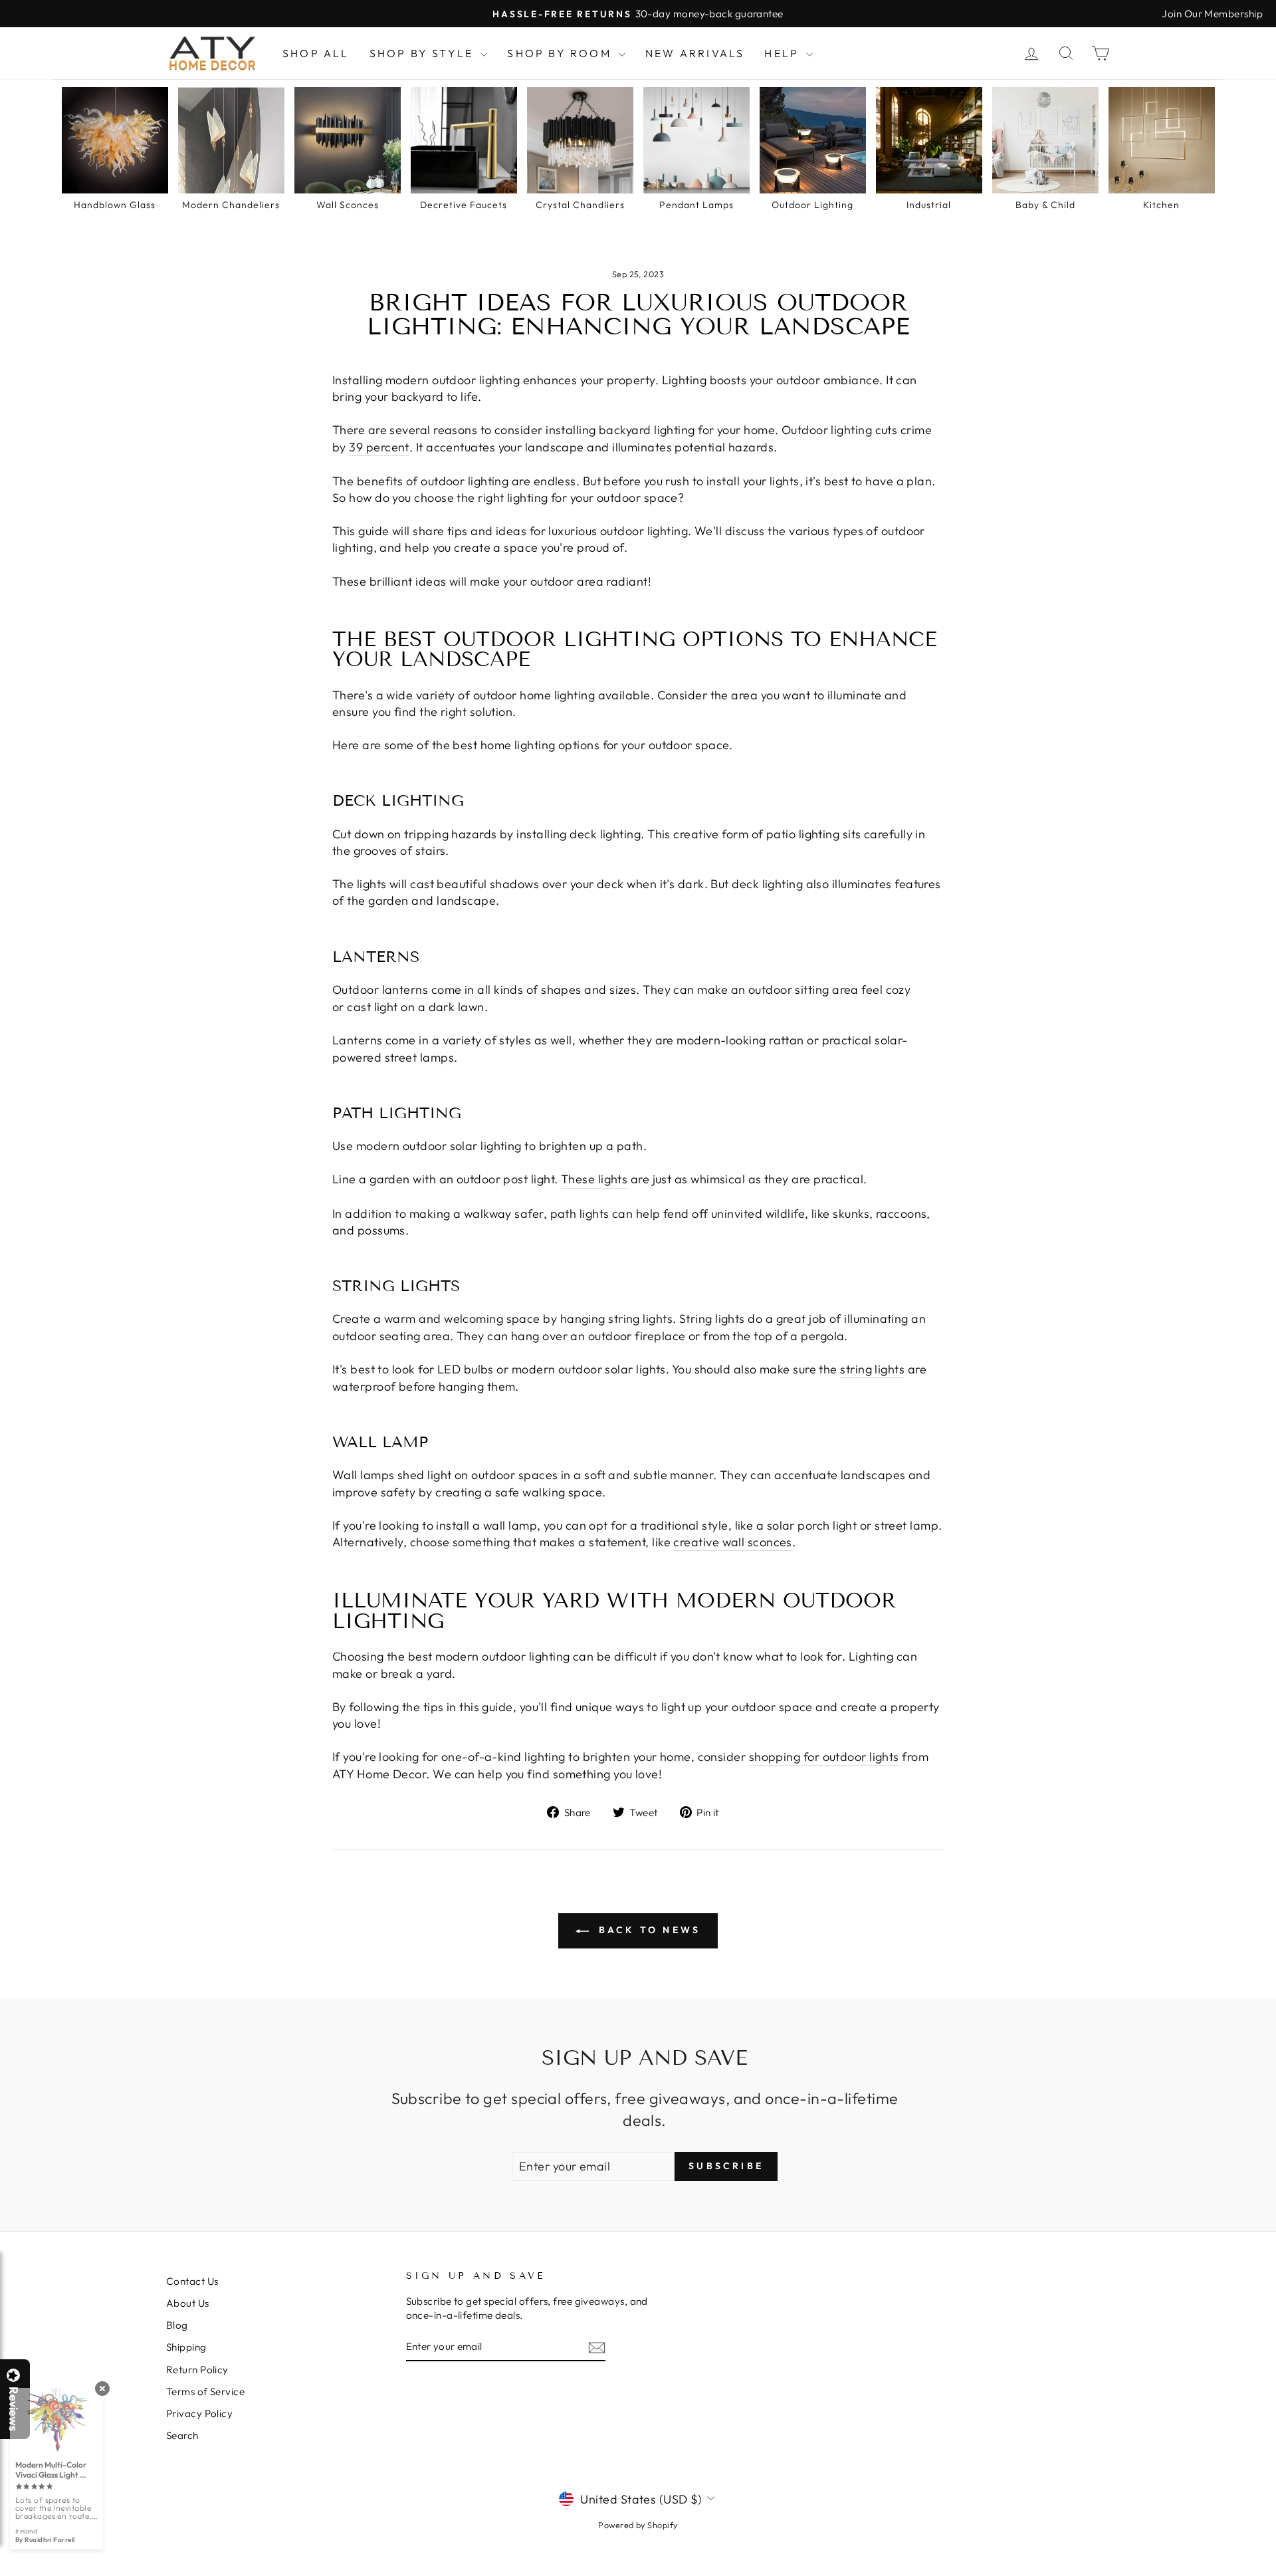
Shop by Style (424, 53)
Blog (177, 2325)
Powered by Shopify (638, 2525)
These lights (594, 1179)
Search (182, 2435)
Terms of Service (205, 2392)
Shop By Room (561, 53)
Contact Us (192, 2281)
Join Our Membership (1212, 14)
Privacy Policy (199, 2413)
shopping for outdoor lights (824, 1757)
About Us (188, 2303)
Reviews (13, 2409)
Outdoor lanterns (380, 990)
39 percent (379, 447)
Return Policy (197, 2370)
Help (784, 53)
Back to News (648, 1930)
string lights (872, 1369)
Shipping (186, 2347)
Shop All (316, 53)
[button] (1275, 2575)
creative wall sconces (732, 1542)
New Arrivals (695, 53)
